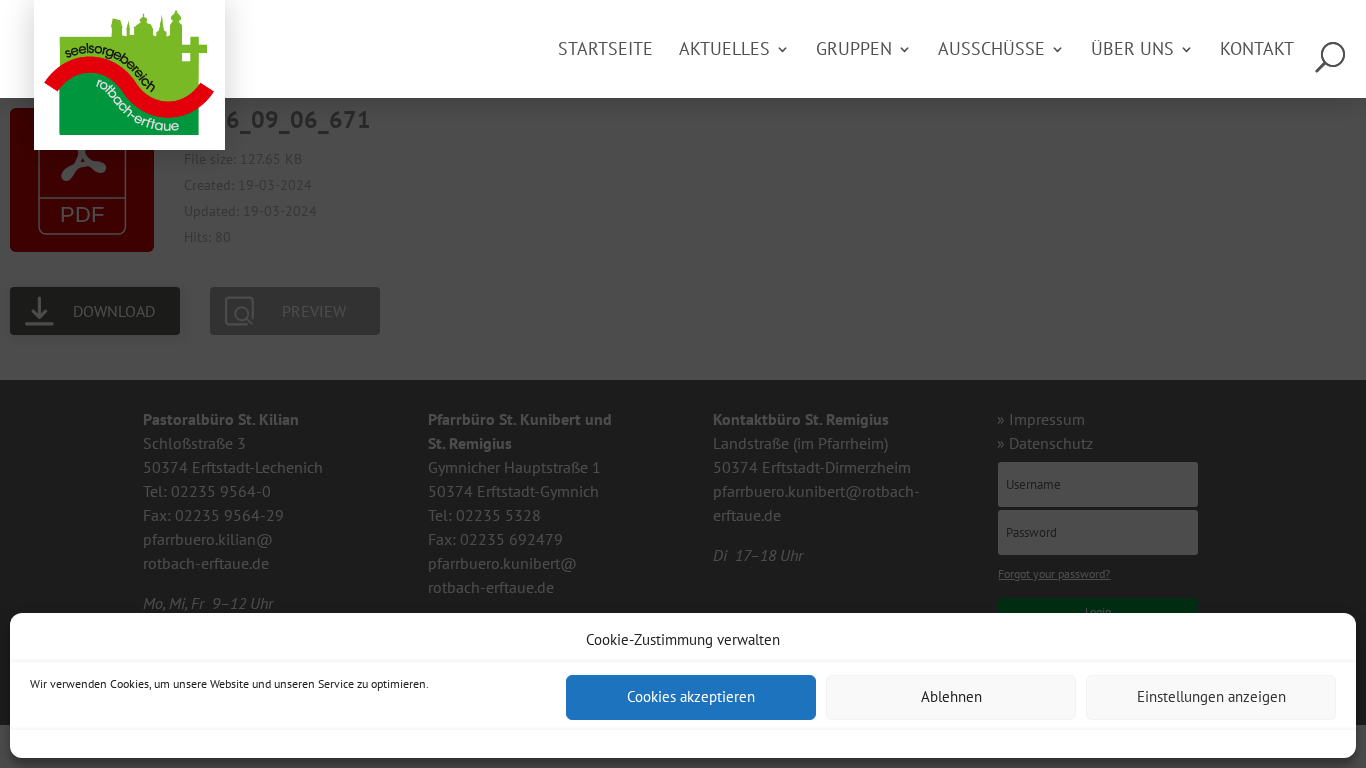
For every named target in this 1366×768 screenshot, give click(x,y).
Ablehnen (951, 697)
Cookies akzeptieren (691, 697)
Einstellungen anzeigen (1211, 697)
